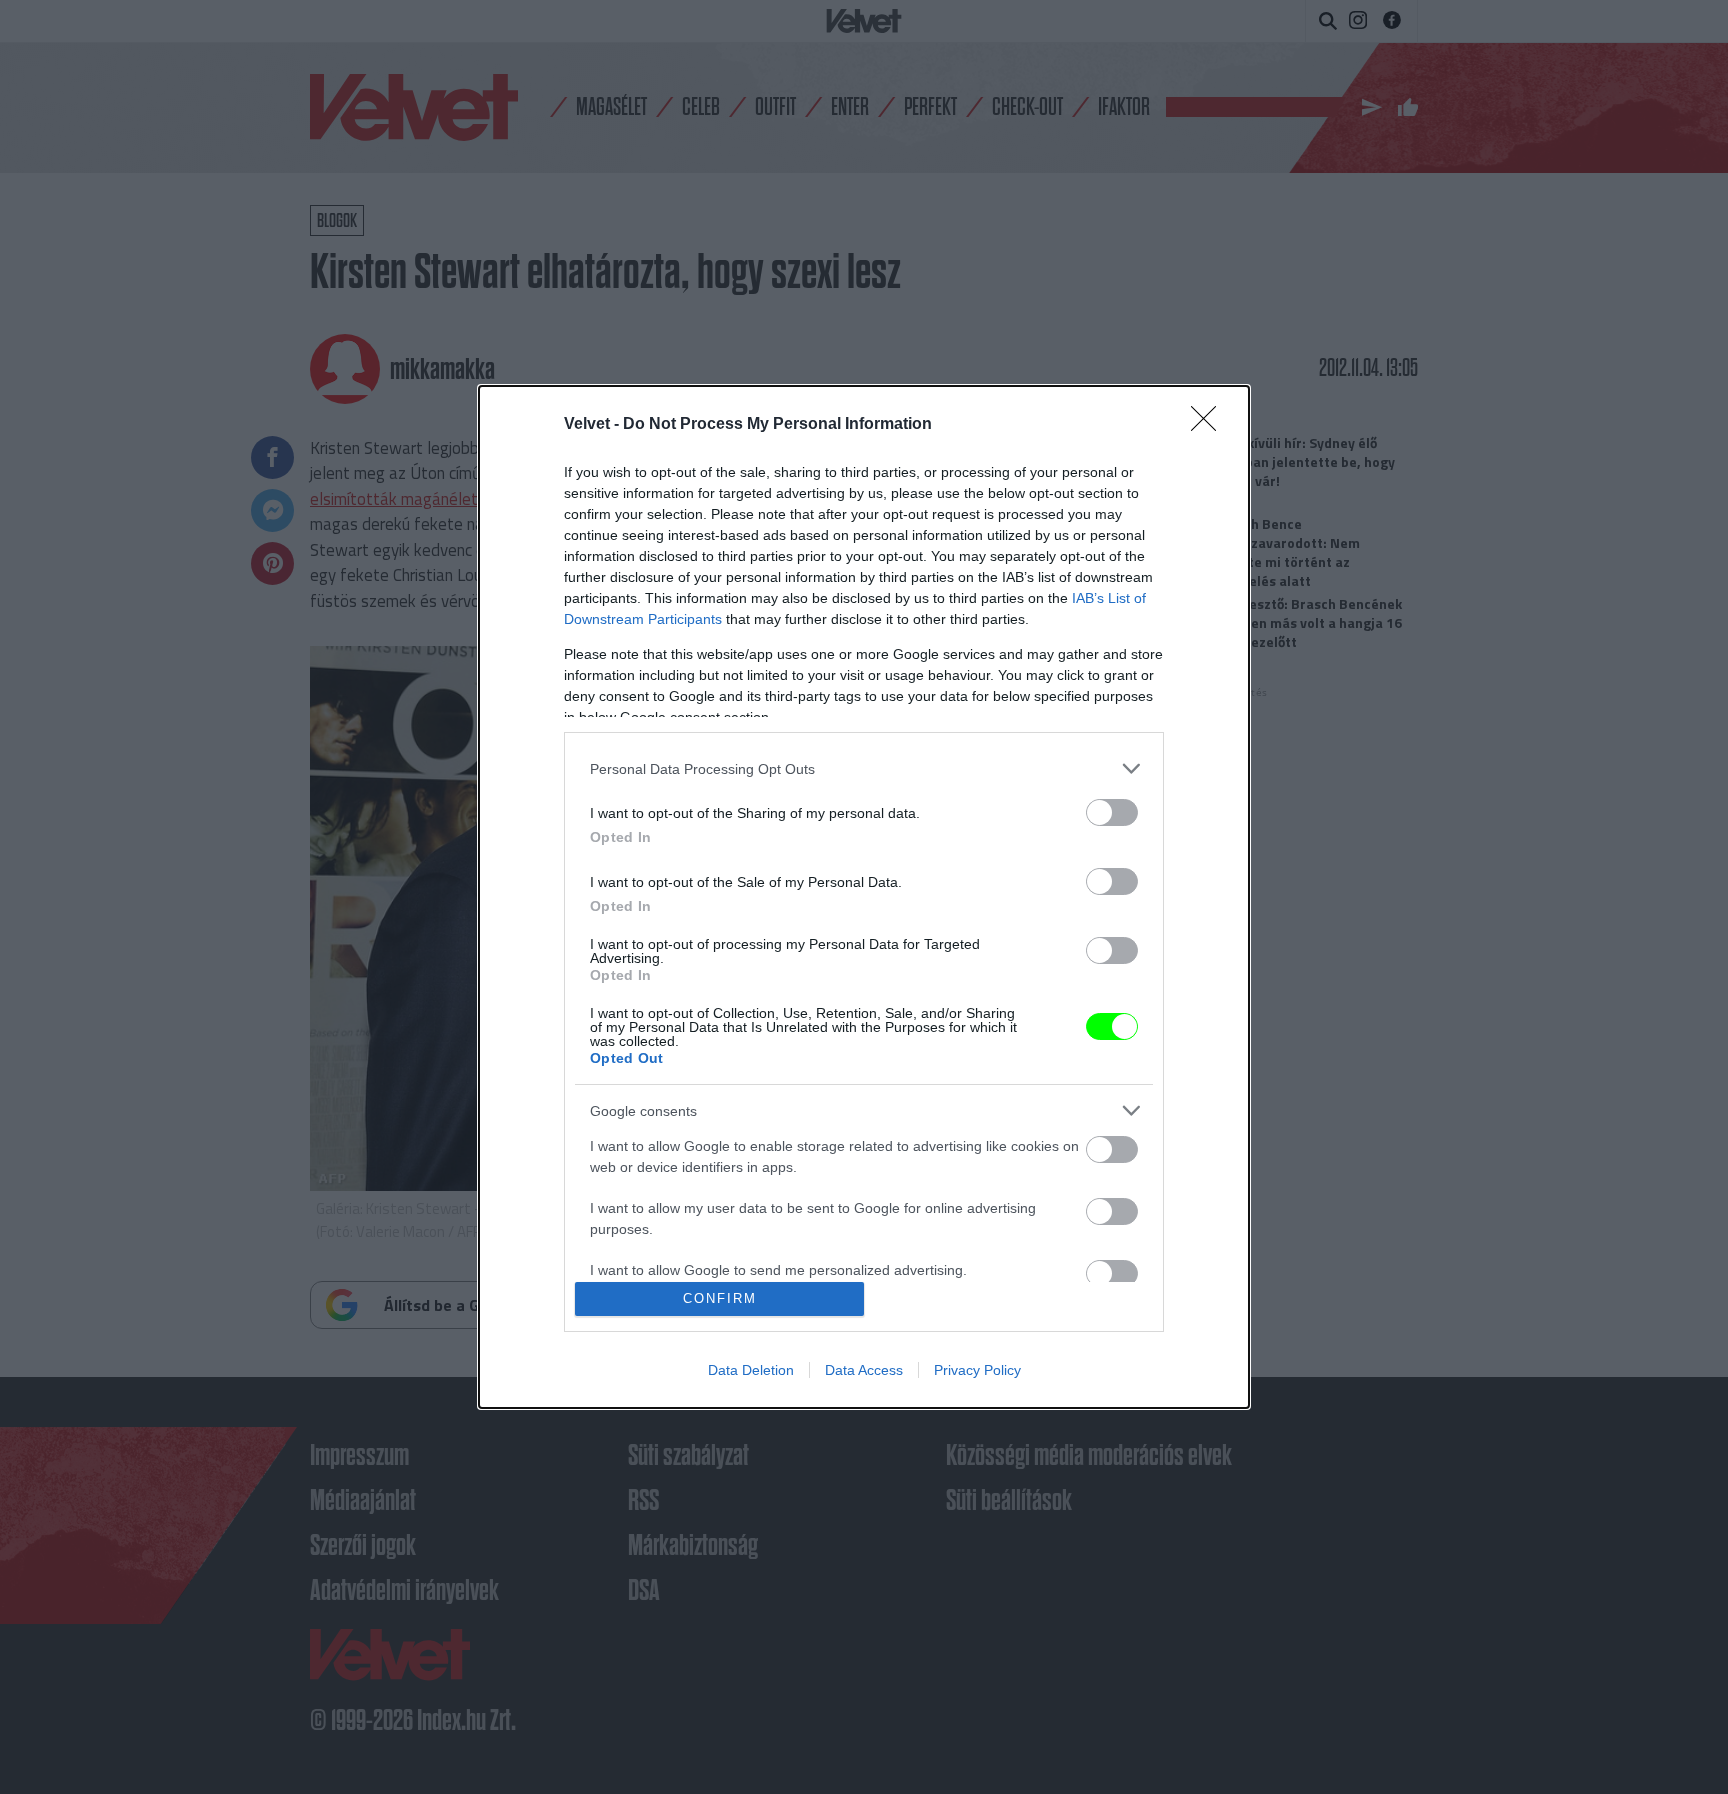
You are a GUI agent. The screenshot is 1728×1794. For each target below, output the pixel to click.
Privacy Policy (977, 1370)
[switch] (1112, 812)
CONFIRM (720, 1298)
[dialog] (864, 896)
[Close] (1210, 425)
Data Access (864, 1370)
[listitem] (864, 768)
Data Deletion (751, 1370)
